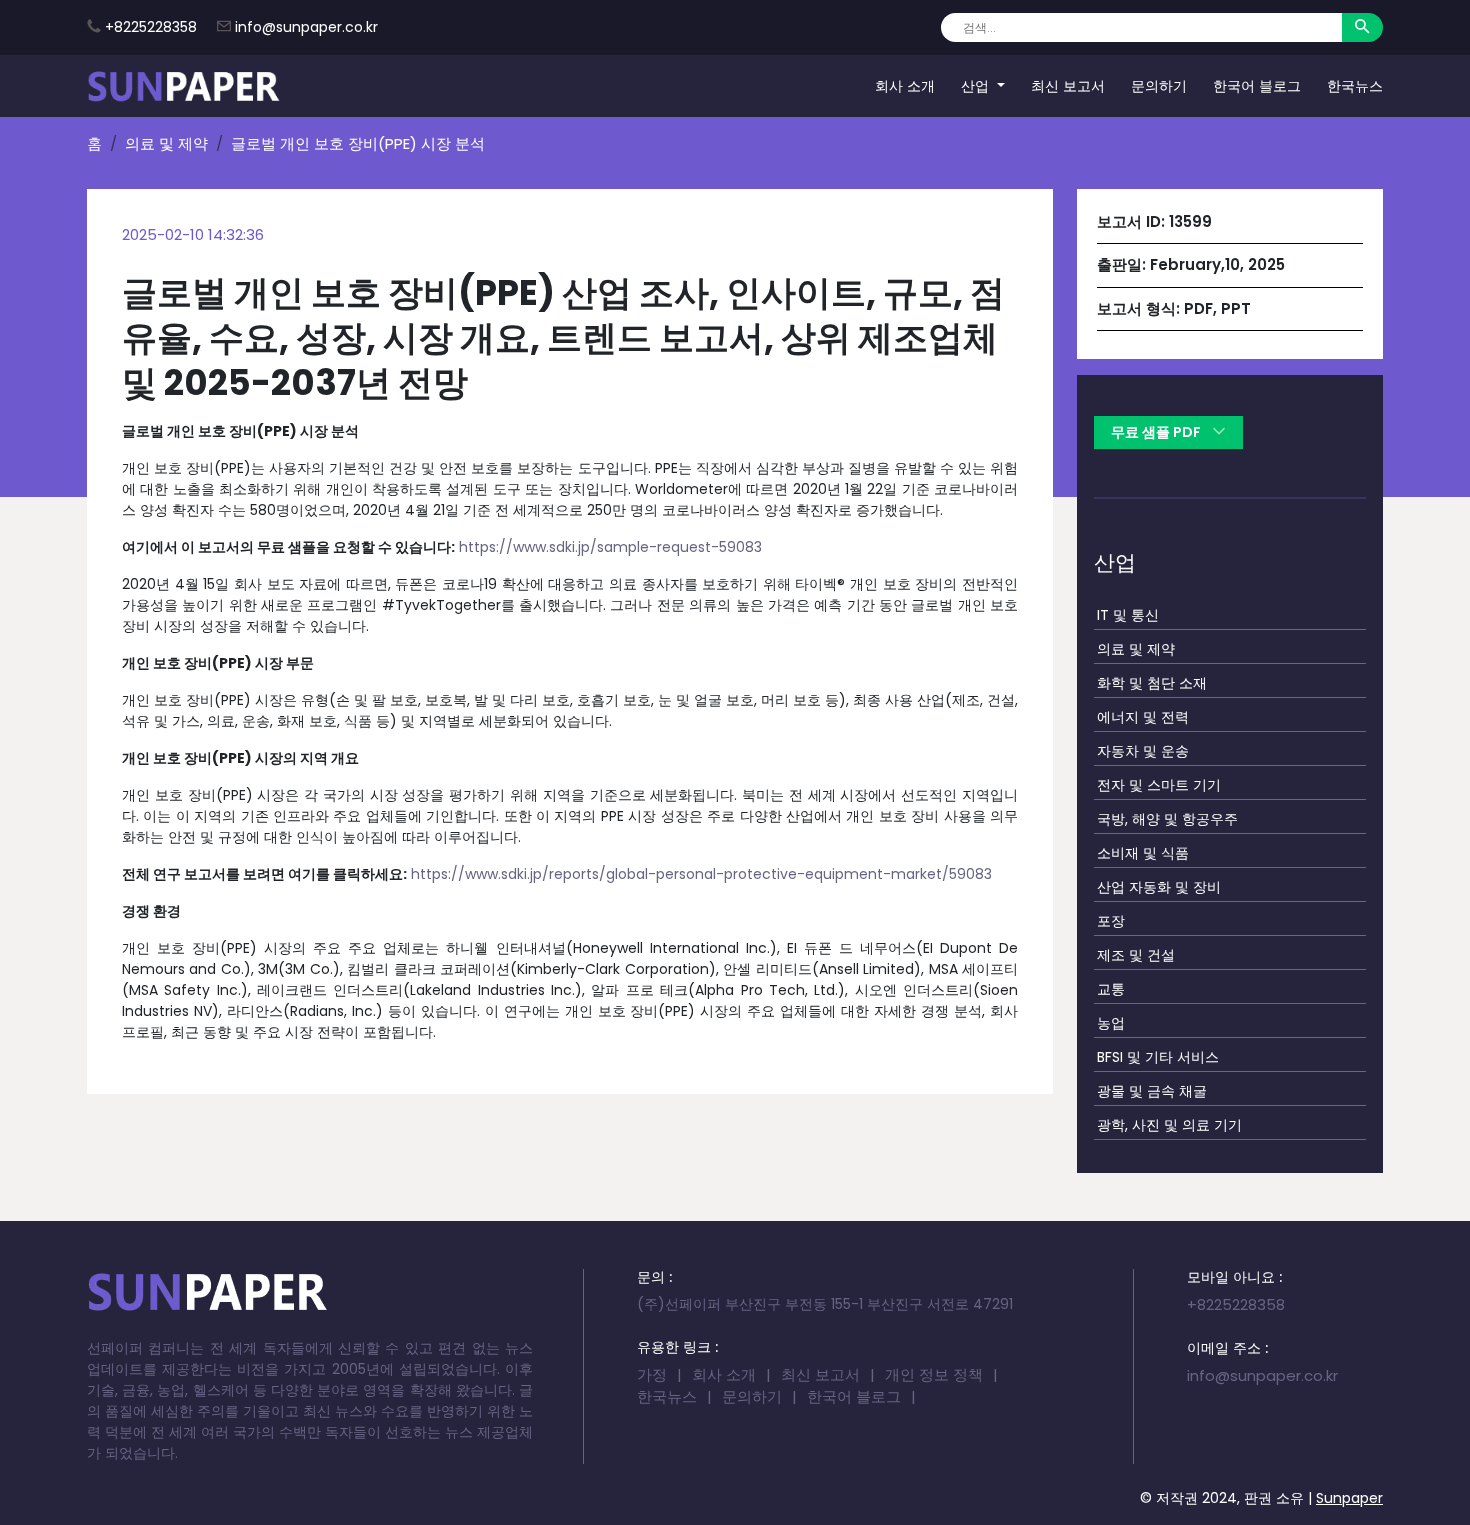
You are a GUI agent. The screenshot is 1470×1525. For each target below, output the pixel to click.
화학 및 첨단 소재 (1152, 683)
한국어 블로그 (1257, 85)
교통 (1111, 989)
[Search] (1362, 27)
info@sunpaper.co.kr (306, 27)
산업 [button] (977, 85)
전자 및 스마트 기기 (1159, 785)
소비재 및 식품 (1143, 853)
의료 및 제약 (166, 143)
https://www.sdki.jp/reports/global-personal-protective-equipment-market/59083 (701, 874)
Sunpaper (1349, 1498)
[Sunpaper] (184, 86)
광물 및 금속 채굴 (1152, 1091)
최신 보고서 (1068, 85)
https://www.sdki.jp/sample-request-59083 (610, 547)
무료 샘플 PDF (1157, 432)
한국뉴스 (1355, 85)
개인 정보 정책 (934, 1374)
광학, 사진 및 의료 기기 (1169, 1125)
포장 (1111, 921)
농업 (1111, 1023)
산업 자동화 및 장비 (1159, 887)
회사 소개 (905, 85)
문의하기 (1159, 85)
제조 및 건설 (1136, 955)
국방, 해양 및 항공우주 (1167, 819)
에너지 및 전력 (1143, 717)
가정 (652, 1374)
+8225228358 (151, 27)
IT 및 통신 (1128, 615)
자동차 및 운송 (1143, 751)
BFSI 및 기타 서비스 (1158, 1057)
